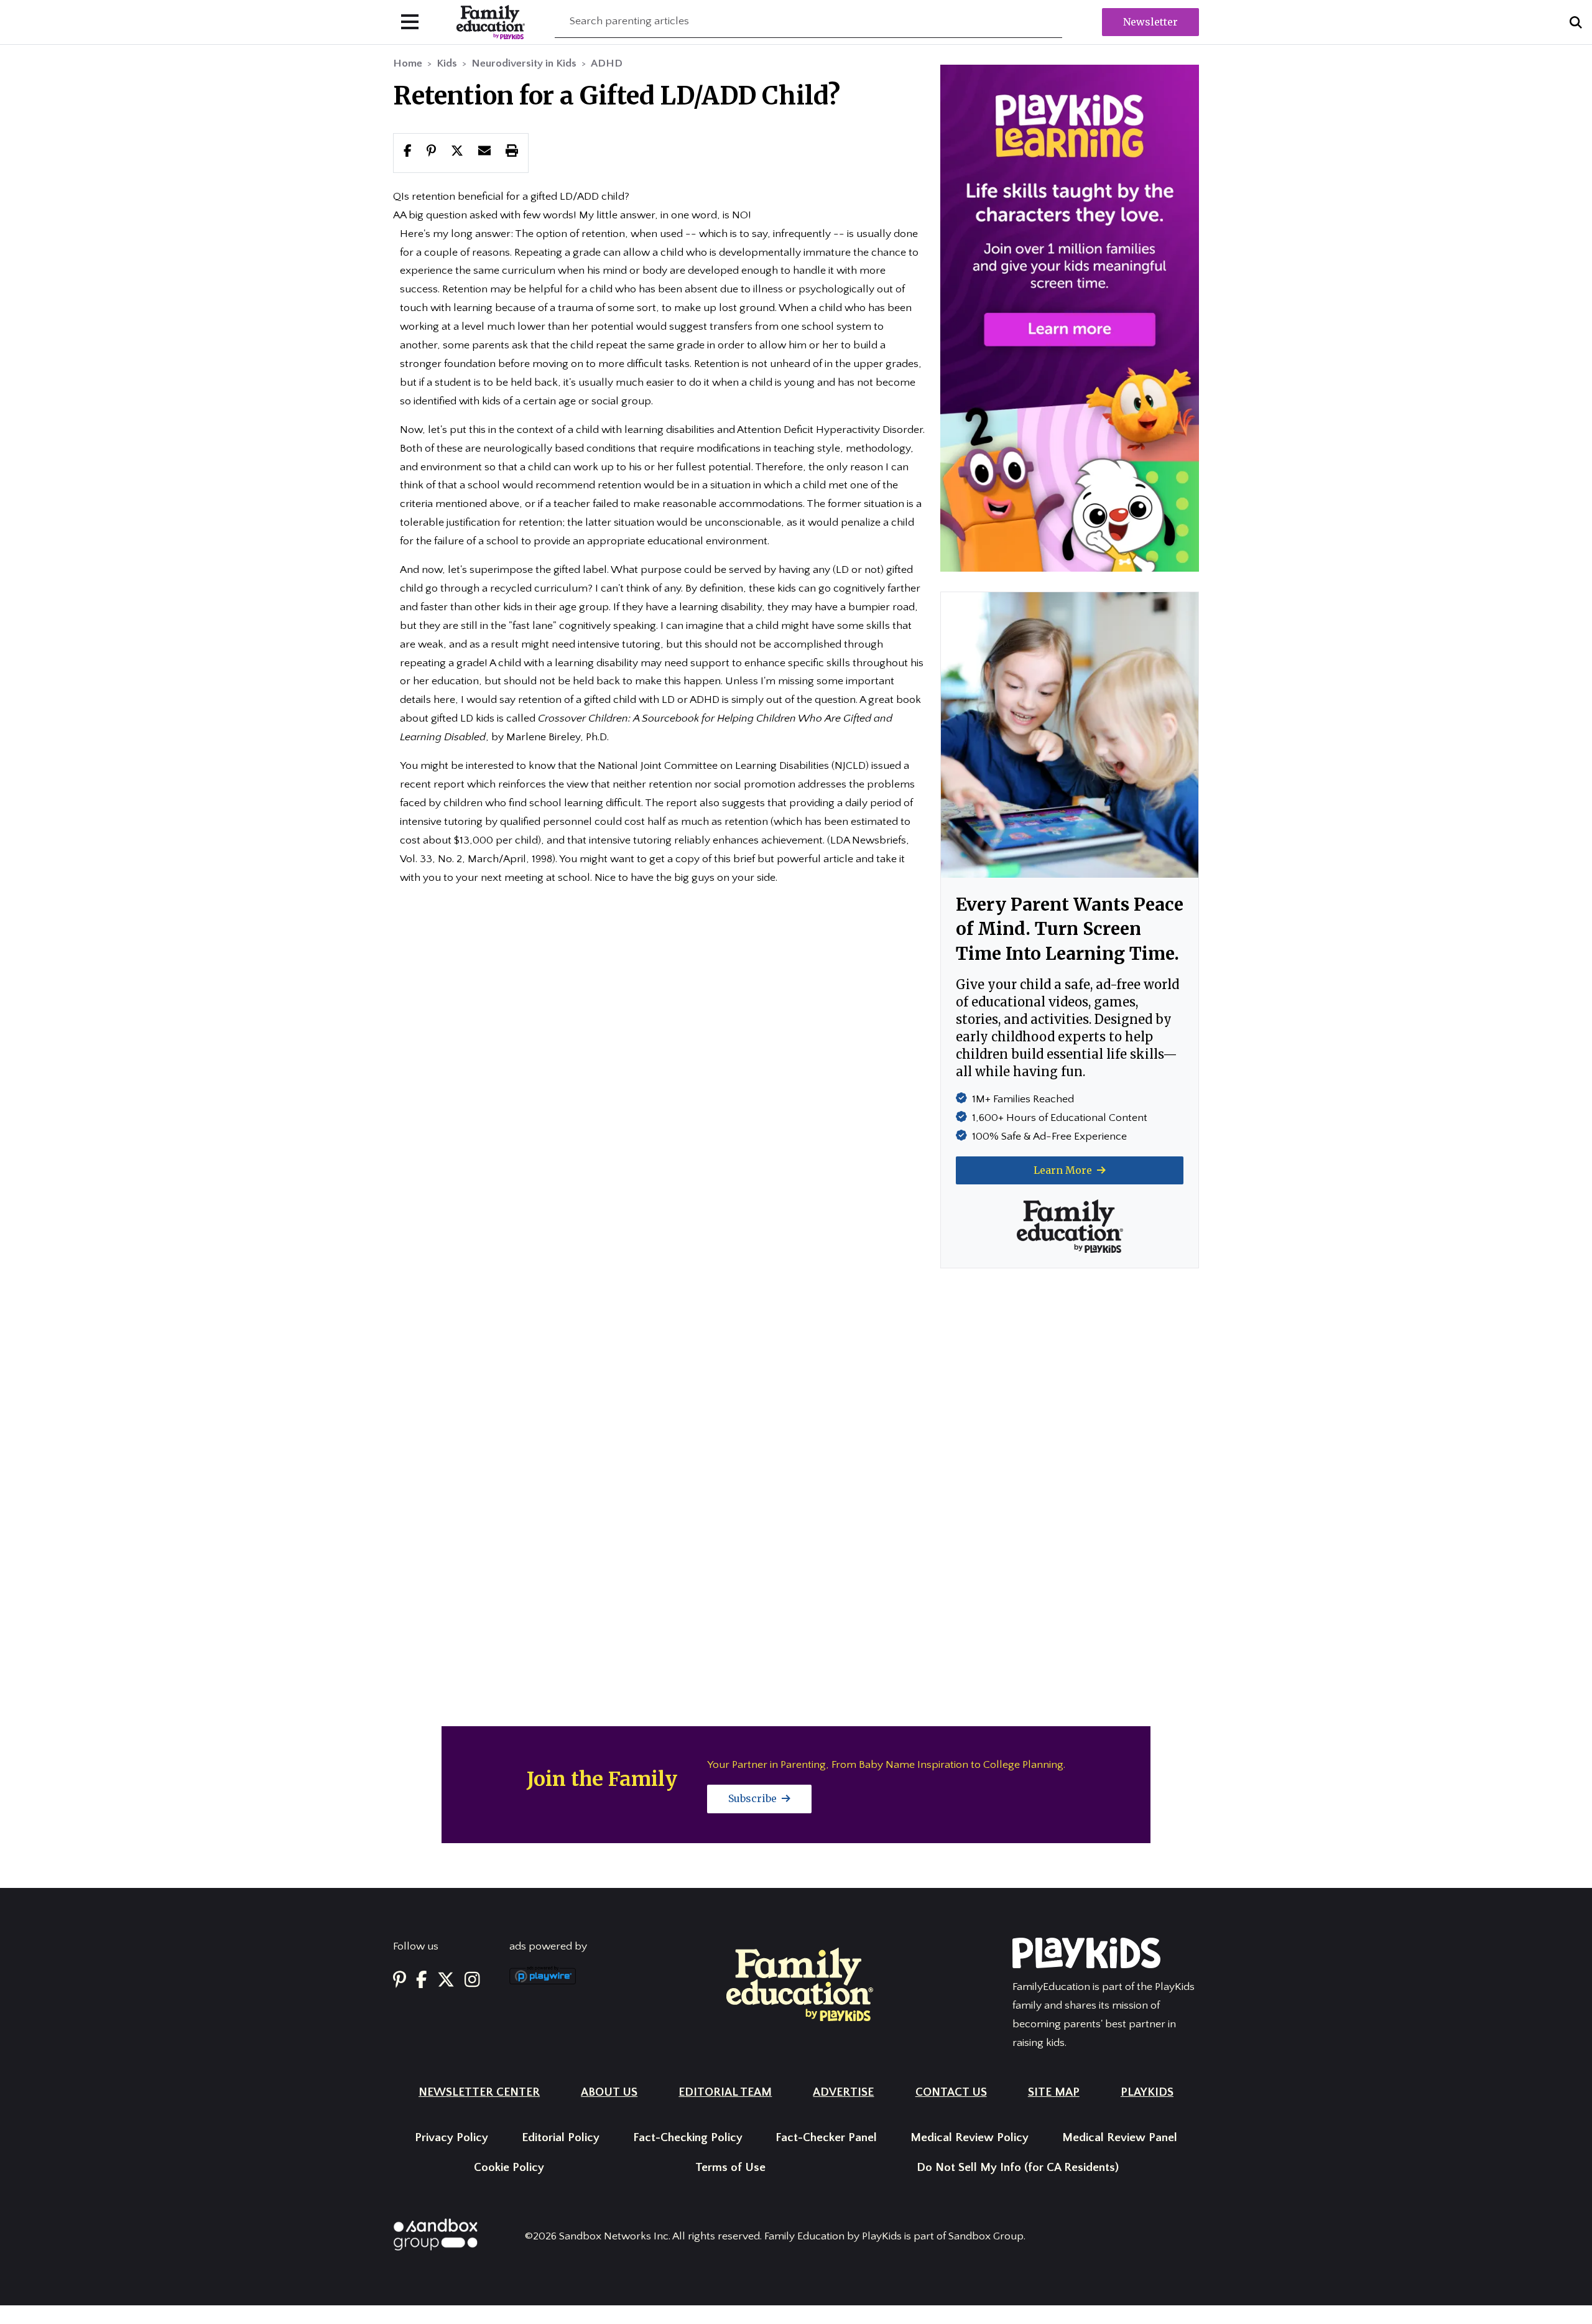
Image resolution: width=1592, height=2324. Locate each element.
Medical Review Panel (1120, 2138)
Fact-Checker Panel (826, 2138)
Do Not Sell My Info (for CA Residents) (1018, 2168)
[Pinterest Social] (400, 1980)
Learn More (1064, 1170)
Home (408, 63)
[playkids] (1070, 318)
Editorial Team (725, 2092)
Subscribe (754, 1798)
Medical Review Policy (970, 2138)
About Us (609, 2092)
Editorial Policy (561, 2138)
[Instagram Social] (472, 1980)
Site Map (1054, 2092)
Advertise (843, 2092)
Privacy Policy (451, 2138)
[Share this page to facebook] (408, 152)
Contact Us (951, 2092)
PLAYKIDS (1147, 2092)
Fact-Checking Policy (688, 2138)
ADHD (607, 63)
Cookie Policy (509, 2168)
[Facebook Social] (422, 1980)
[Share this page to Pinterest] (431, 152)
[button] (457, 152)
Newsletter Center (479, 2092)
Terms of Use (730, 2168)
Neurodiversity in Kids (524, 63)
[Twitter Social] (446, 1980)
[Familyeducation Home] (800, 1984)
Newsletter (1150, 22)
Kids (447, 63)
